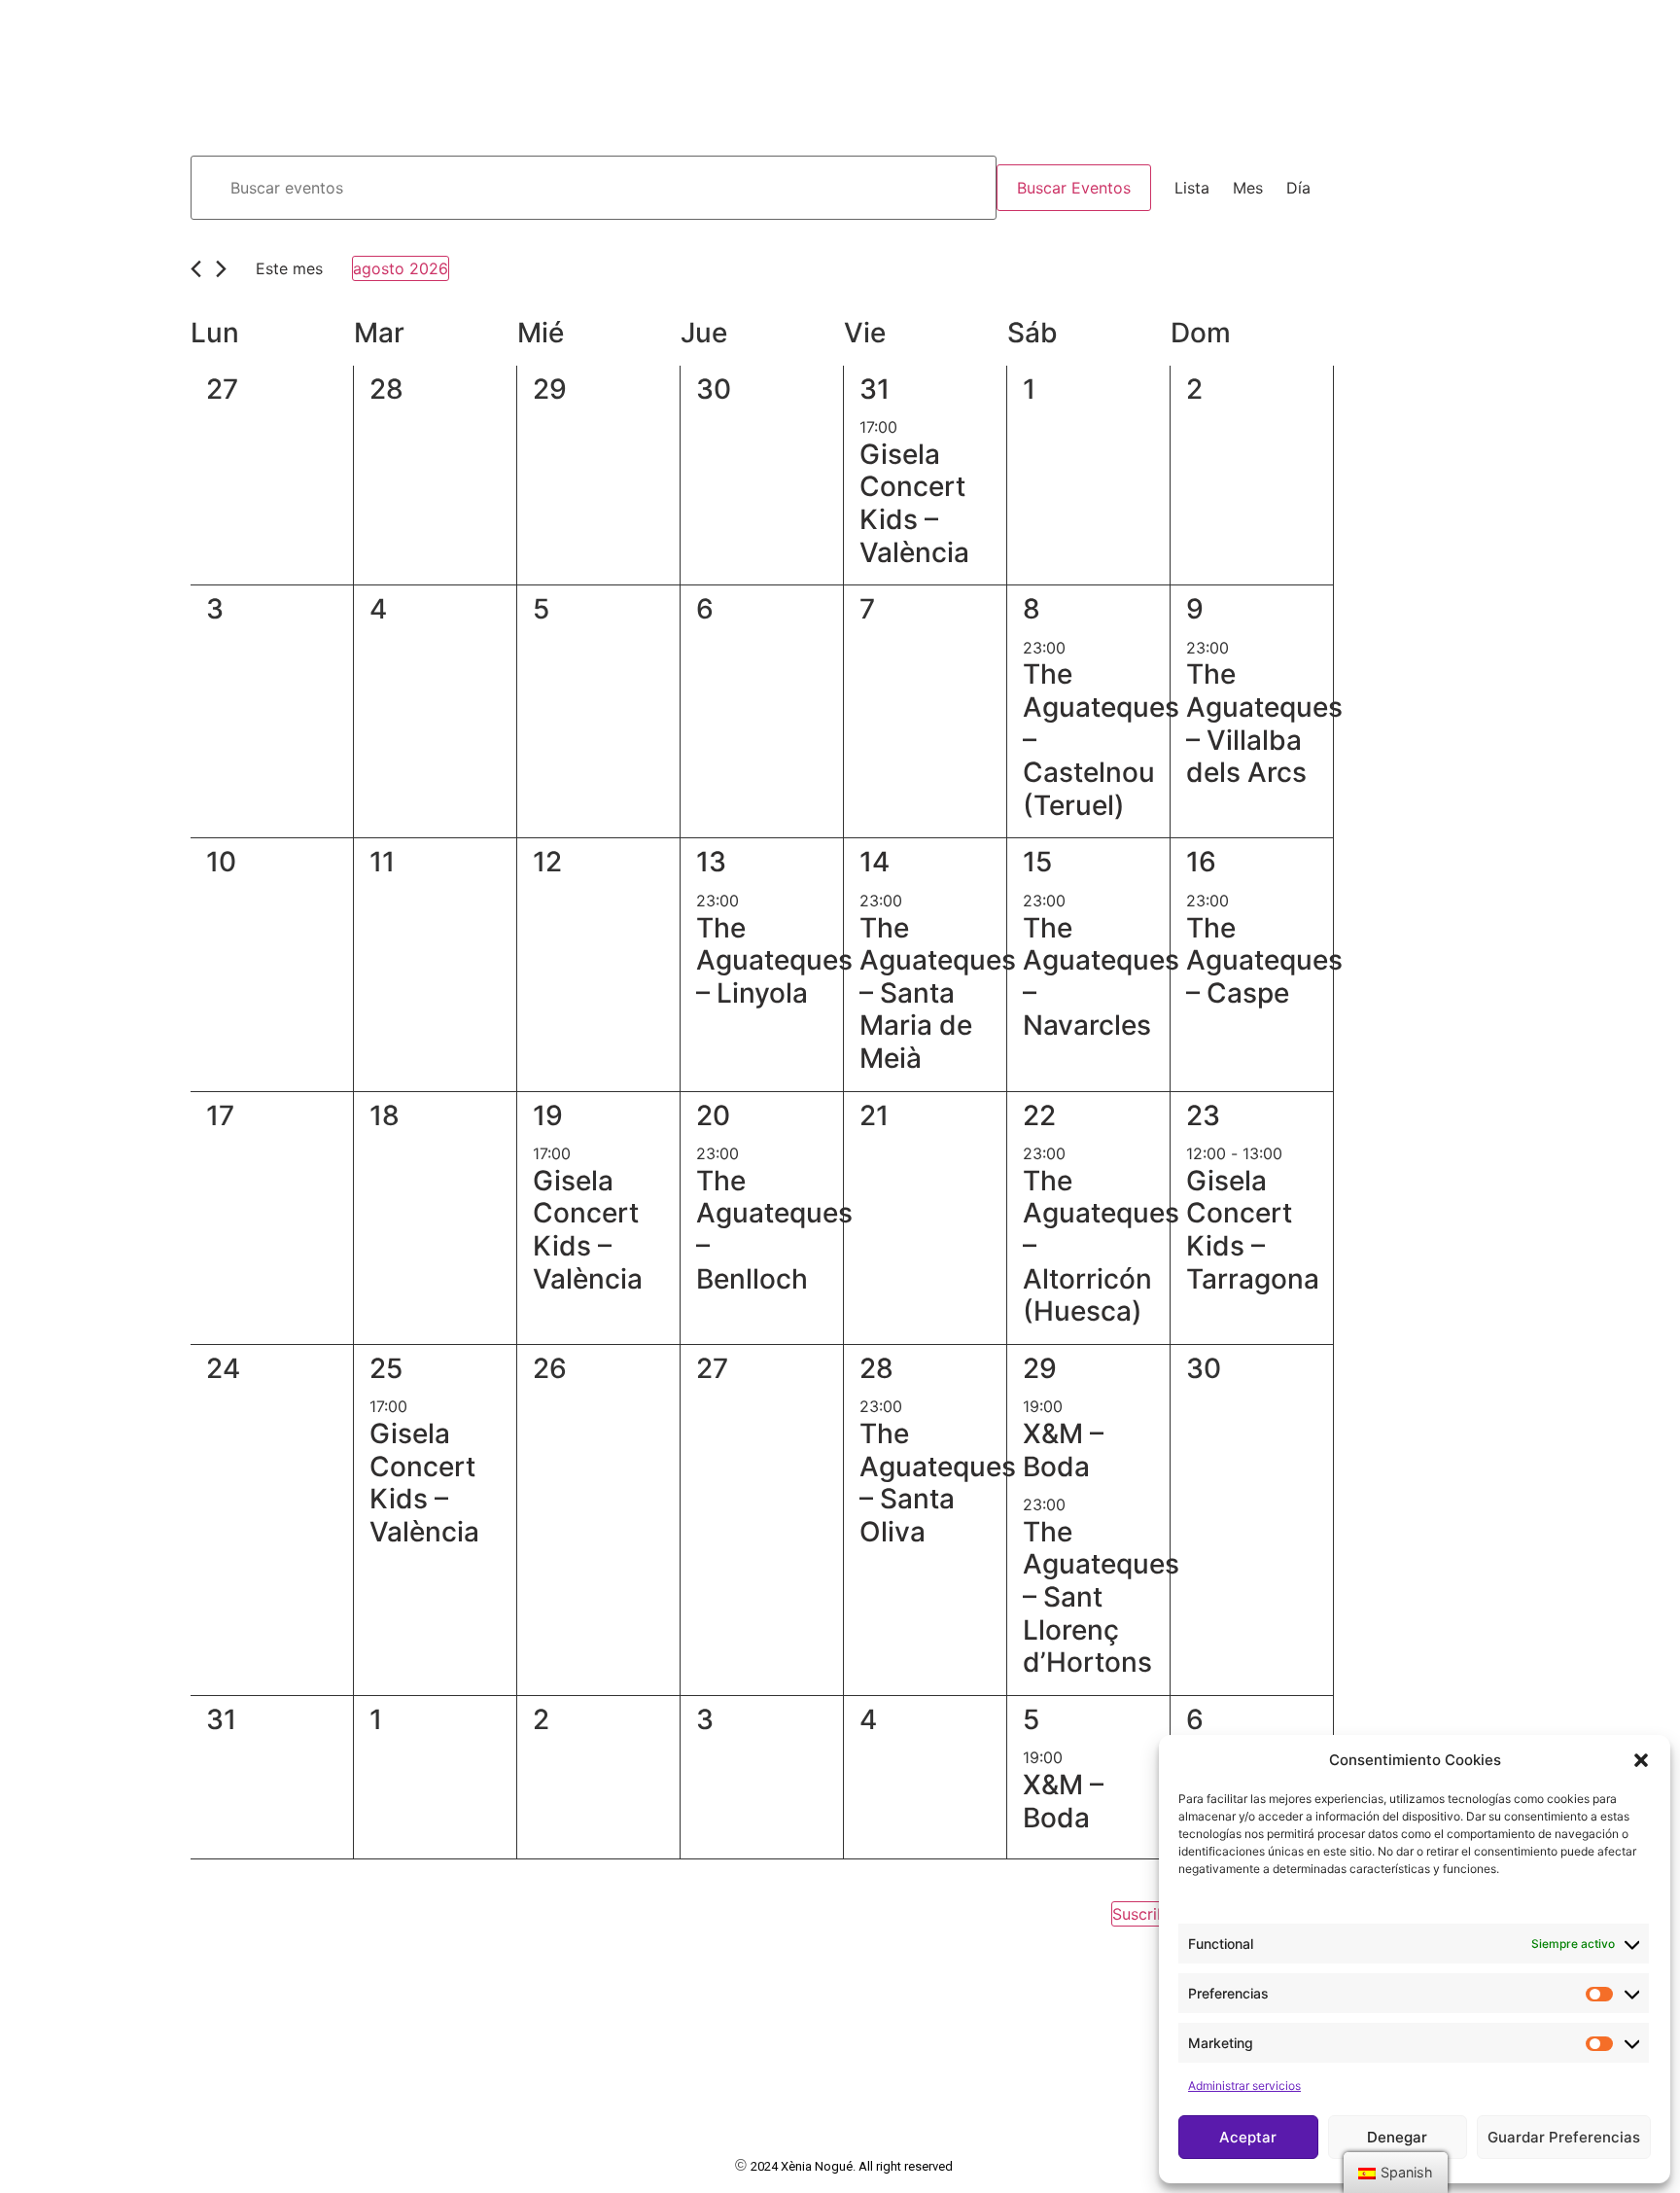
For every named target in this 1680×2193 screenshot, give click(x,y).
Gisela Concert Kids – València (914, 503)
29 (1040, 1368)
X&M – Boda (1063, 1450)
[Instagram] (1577, 31)
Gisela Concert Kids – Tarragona (1253, 1230)
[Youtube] (1613, 31)
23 (1203, 1115)
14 (875, 862)
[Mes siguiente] (221, 269)
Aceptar (1248, 2137)
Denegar (1397, 2137)
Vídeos (935, 30)
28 (876, 1368)
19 (548, 1115)
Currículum (750, 30)
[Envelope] (1649, 31)
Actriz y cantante (167, 72)
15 (1037, 862)
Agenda (1027, 30)
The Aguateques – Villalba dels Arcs (1264, 723)
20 (713, 1115)
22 (1039, 1115)
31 (875, 389)
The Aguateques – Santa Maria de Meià (938, 993)
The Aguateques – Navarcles (1101, 977)
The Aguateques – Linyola (774, 960)
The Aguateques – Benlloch (774, 1230)
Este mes (289, 268)
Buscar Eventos (1074, 188)
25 (386, 1368)
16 (1201, 862)
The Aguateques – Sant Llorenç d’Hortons (1101, 1597)
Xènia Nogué (126, 30)
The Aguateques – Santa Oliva (938, 1483)
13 (711, 862)
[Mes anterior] (196, 269)
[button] (1641, 1760)
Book (855, 30)
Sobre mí (629, 30)
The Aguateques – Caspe (1264, 960)
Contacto (1133, 30)
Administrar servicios (1244, 2086)
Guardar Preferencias (1564, 2137)
